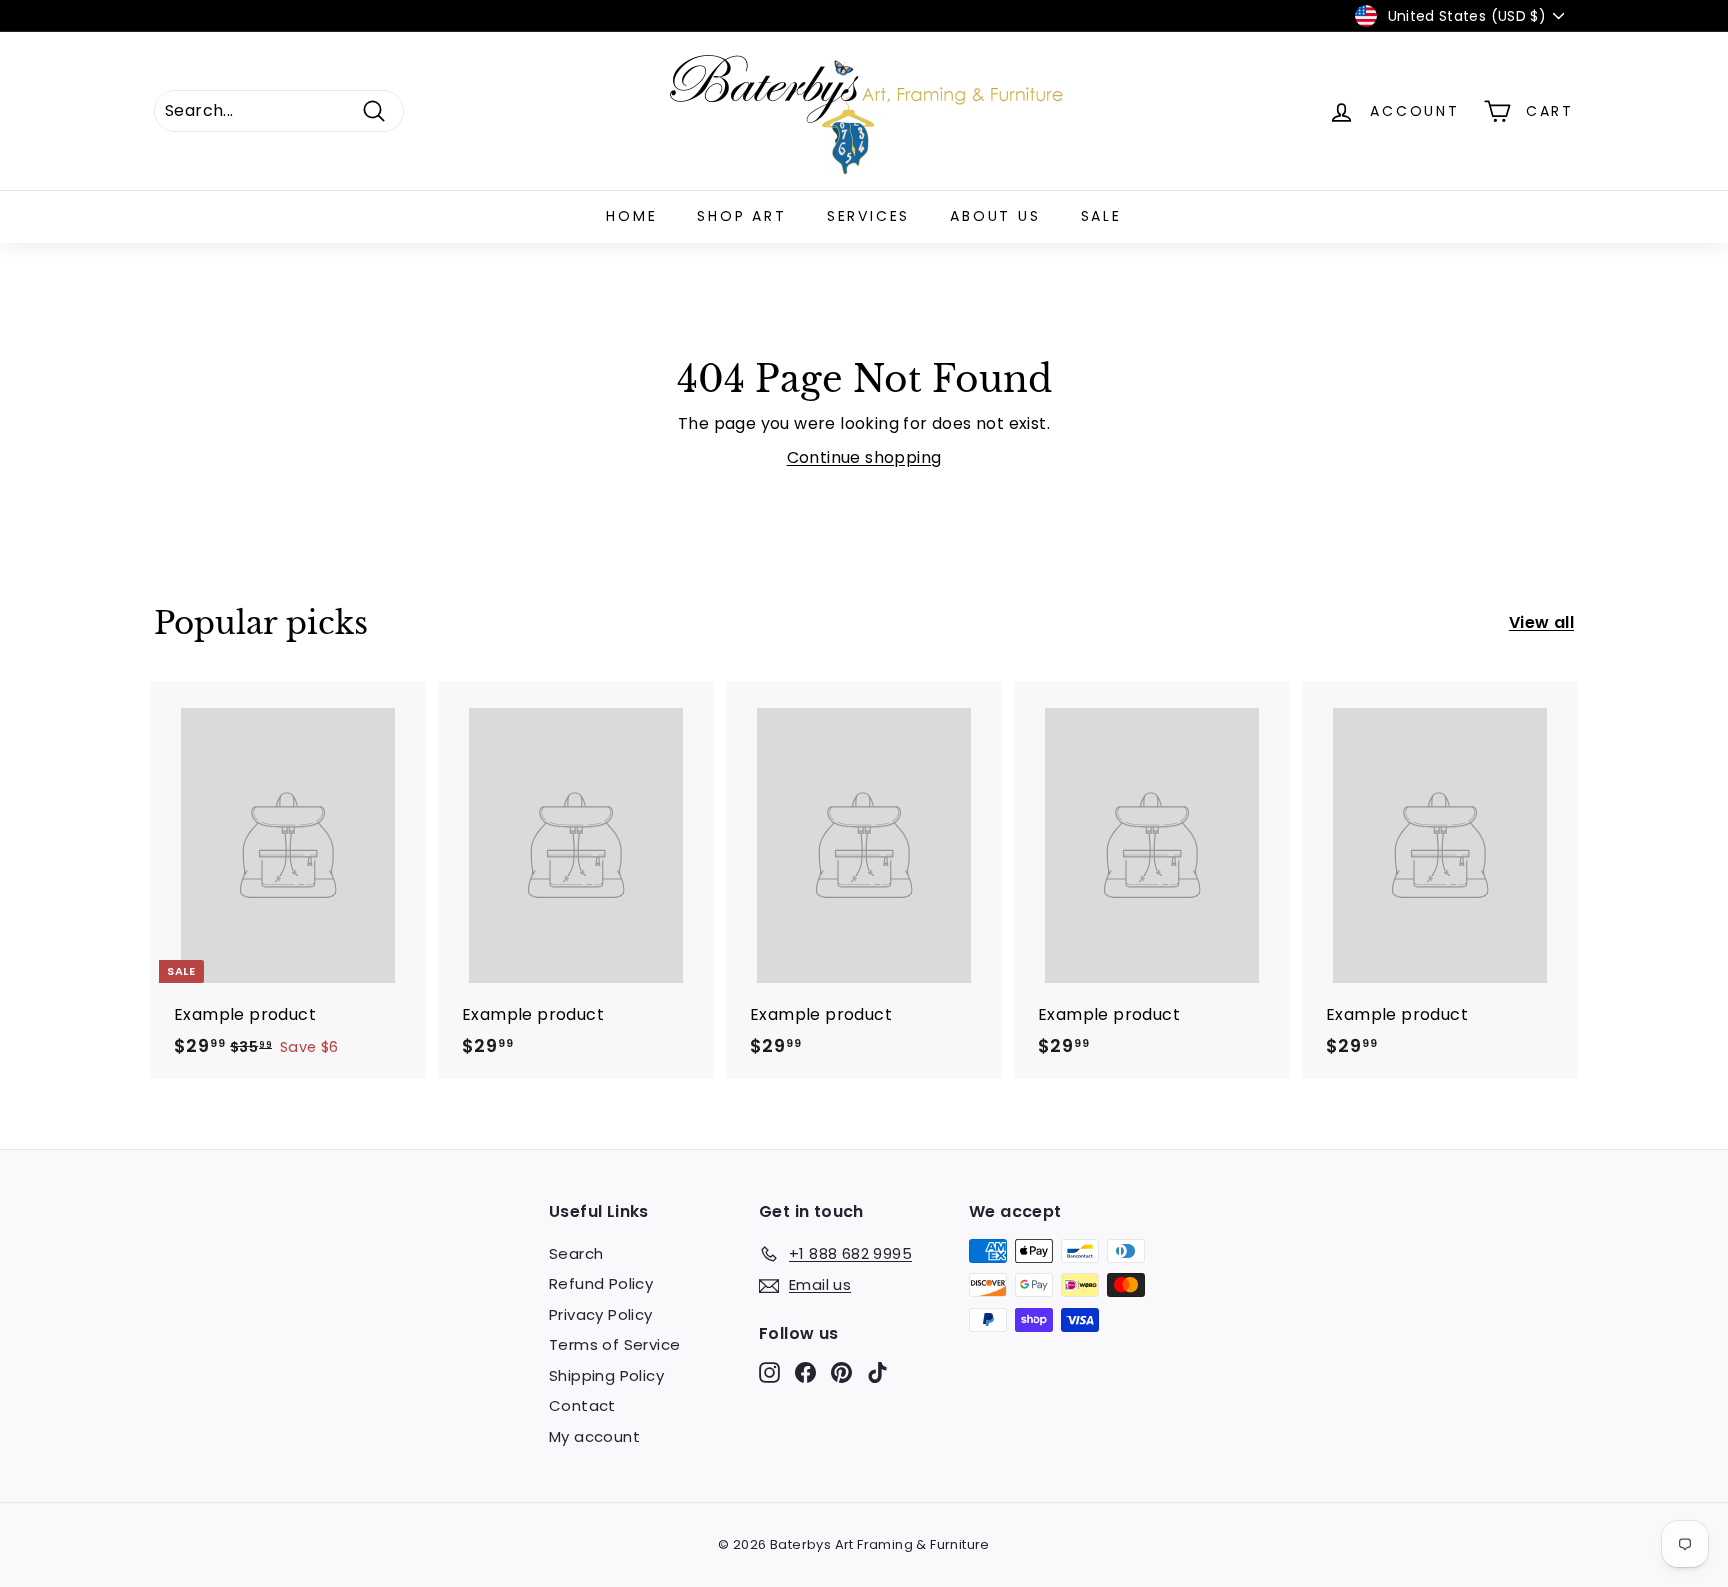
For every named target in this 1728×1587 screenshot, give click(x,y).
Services (868, 216)
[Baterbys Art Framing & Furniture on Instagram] (769, 1372)
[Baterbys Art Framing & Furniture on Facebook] (805, 1372)
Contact (582, 1405)
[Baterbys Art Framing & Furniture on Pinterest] (841, 1372)
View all (1541, 622)
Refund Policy (601, 1283)
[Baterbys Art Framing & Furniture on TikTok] (877, 1372)
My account (594, 1436)
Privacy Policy (601, 1314)
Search (576, 1253)
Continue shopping (864, 457)
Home (631, 216)
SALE (1101, 216)
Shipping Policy (606, 1375)
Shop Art (741, 216)
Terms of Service (614, 1344)
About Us (995, 216)
